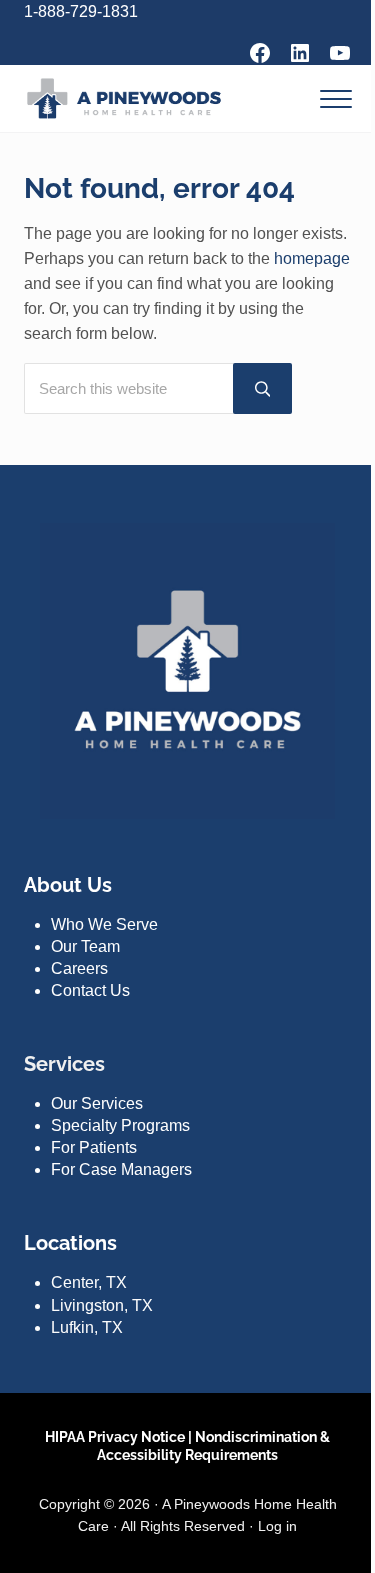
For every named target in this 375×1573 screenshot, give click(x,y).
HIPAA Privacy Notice (115, 1437)
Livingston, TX (102, 1305)
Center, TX (89, 1282)
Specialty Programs (120, 1125)
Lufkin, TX (87, 1327)
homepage (312, 258)
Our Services (97, 1103)
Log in (277, 1526)
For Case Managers (121, 1169)
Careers (79, 968)
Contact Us (90, 990)
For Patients (94, 1147)
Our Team (85, 946)
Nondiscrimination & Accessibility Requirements (213, 1446)
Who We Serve (104, 924)
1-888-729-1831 (81, 11)
